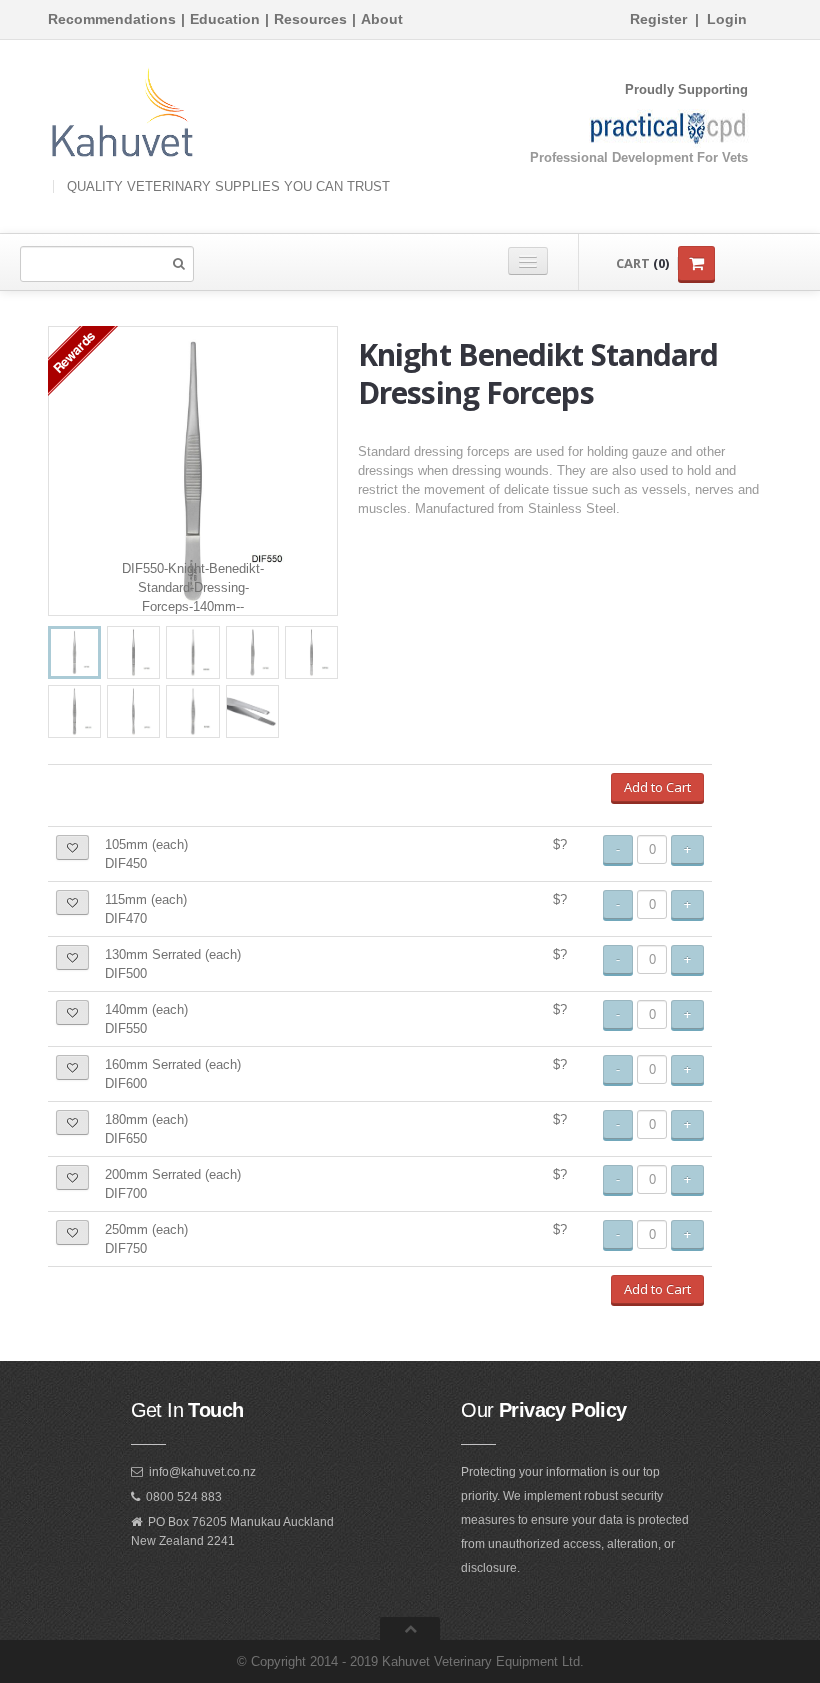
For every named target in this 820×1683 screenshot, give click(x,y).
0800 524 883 (184, 1497)
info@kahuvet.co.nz (202, 1472)
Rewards (73, 351)
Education (225, 19)
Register (658, 19)
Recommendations (112, 19)
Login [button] (727, 19)
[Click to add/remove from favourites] (72, 847)
